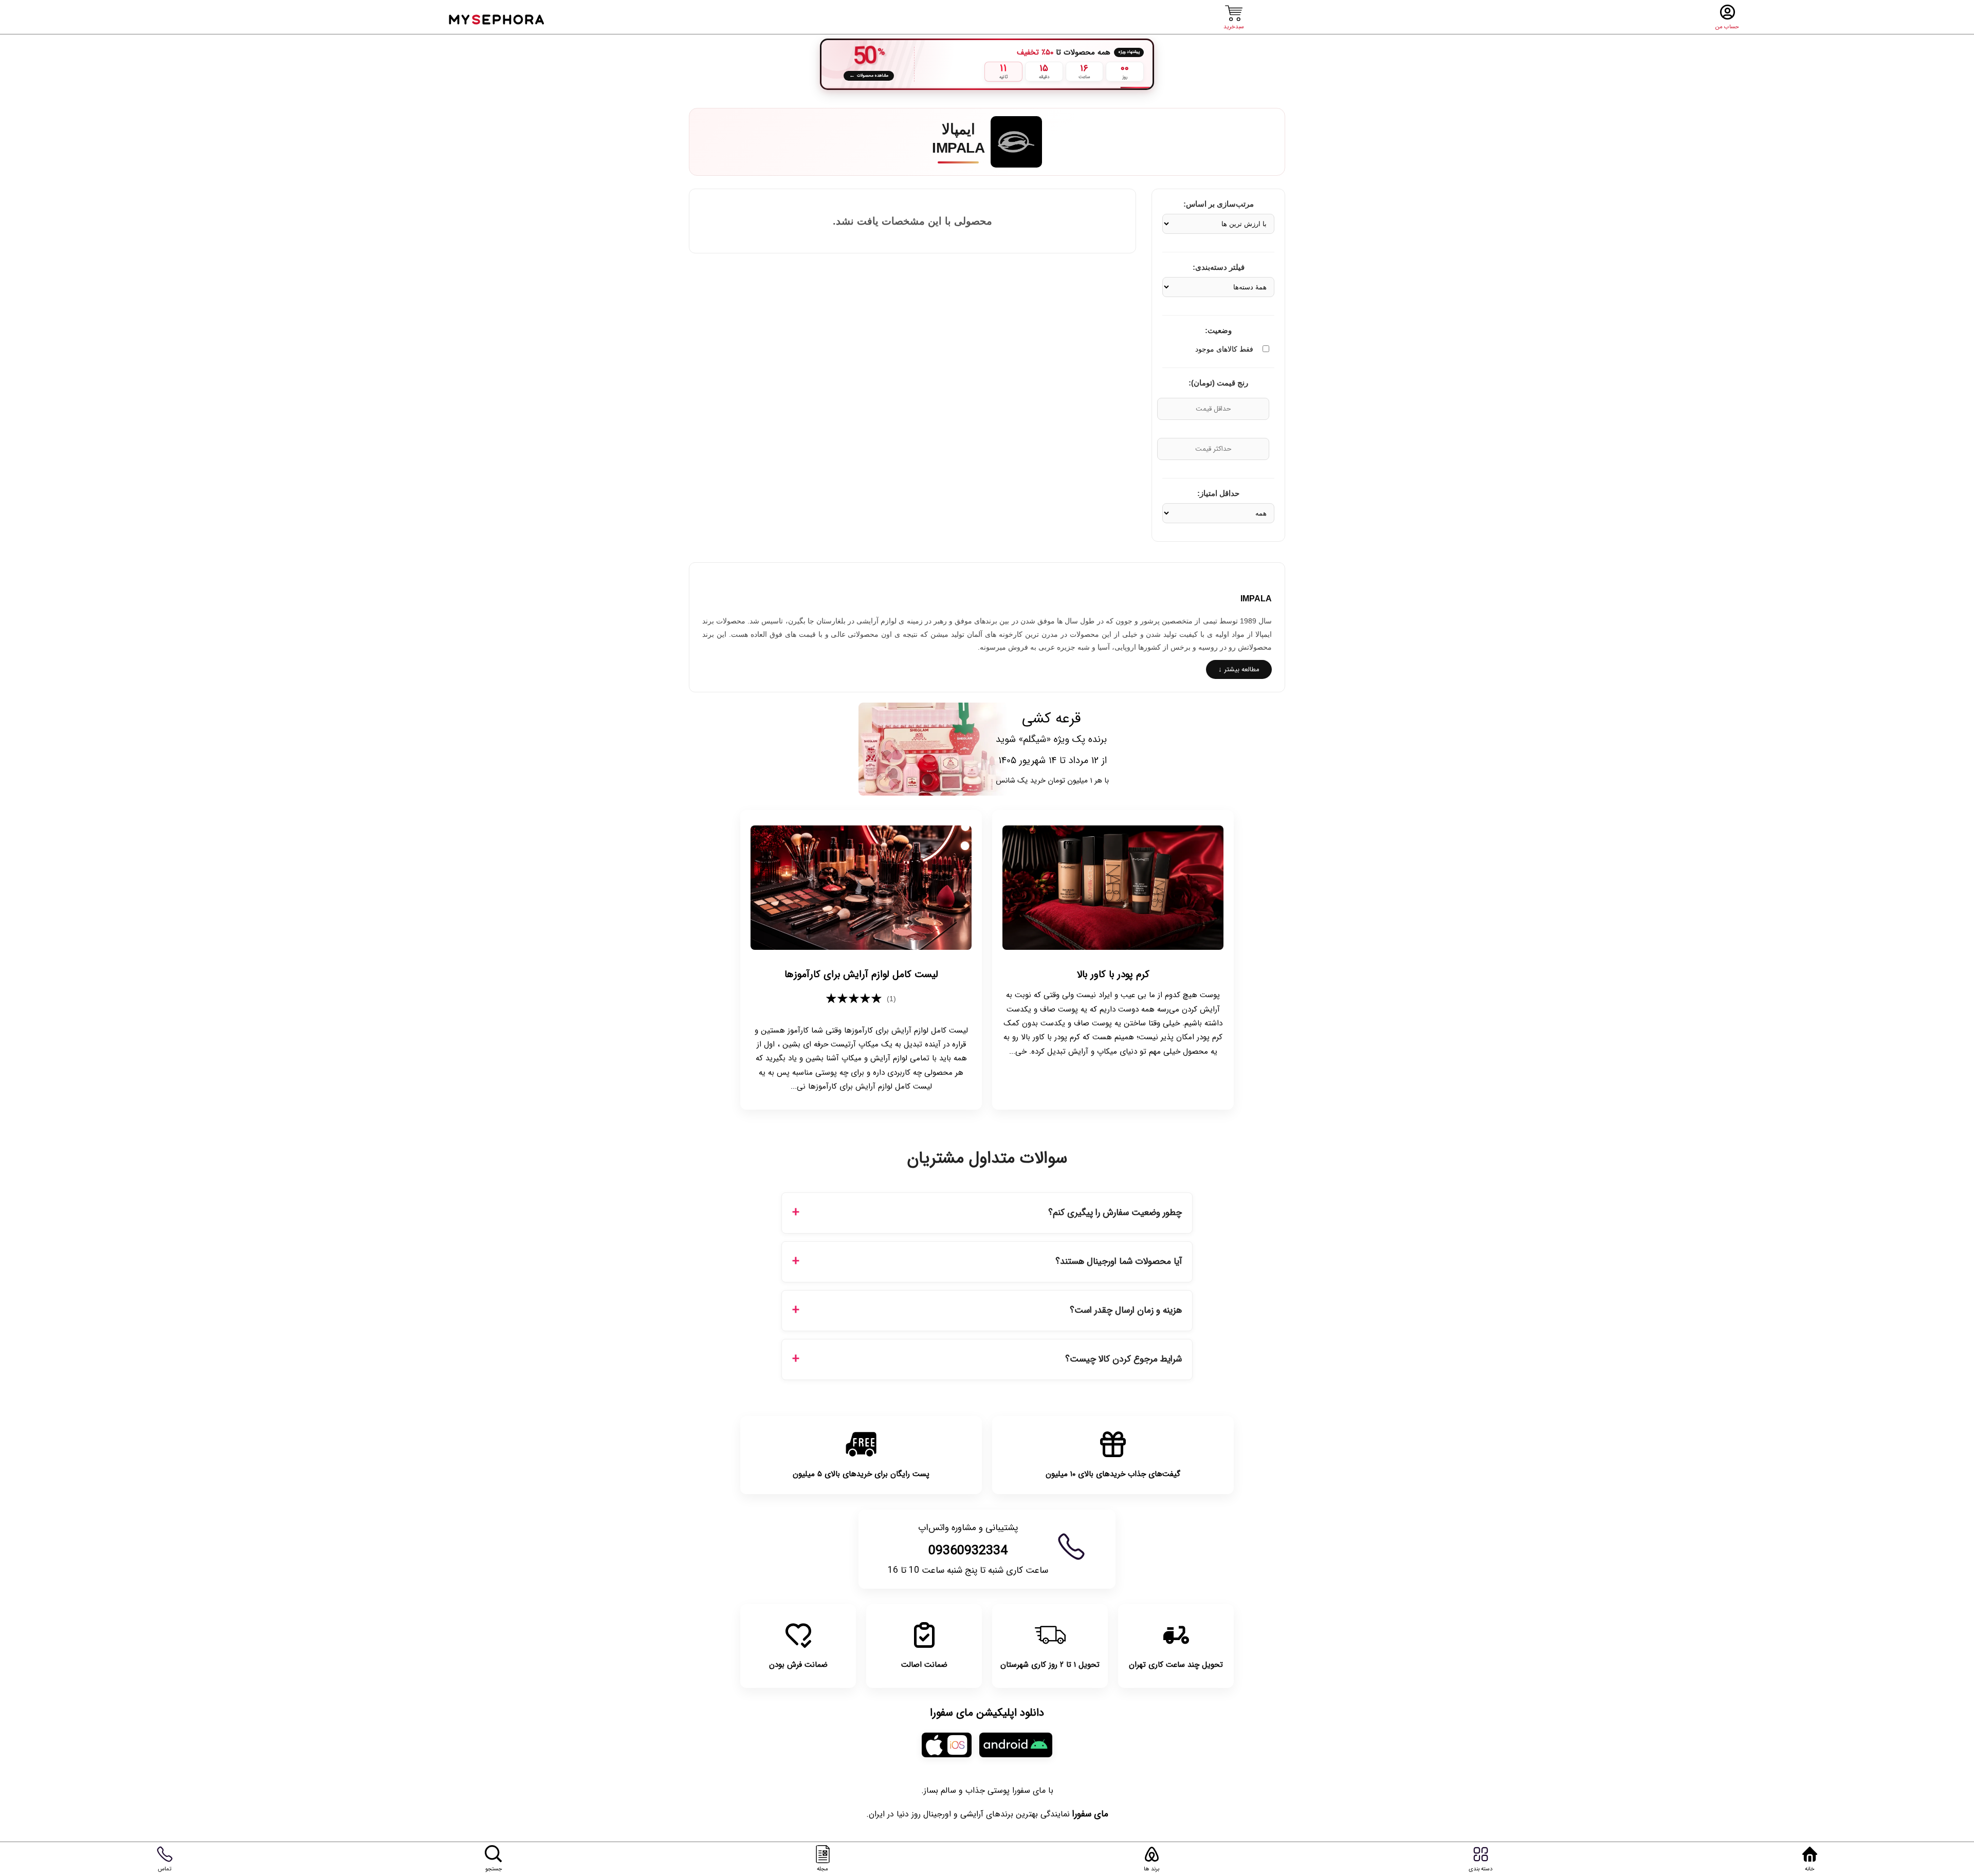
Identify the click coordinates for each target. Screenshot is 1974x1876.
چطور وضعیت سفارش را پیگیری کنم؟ (1115, 1213)
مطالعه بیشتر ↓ (1239, 669)
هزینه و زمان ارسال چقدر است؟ (1126, 1310)
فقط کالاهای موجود (1224, 349)
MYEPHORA (497, 18)
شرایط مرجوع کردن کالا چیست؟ (1123, 1359)
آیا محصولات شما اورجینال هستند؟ (1119, 1262)
